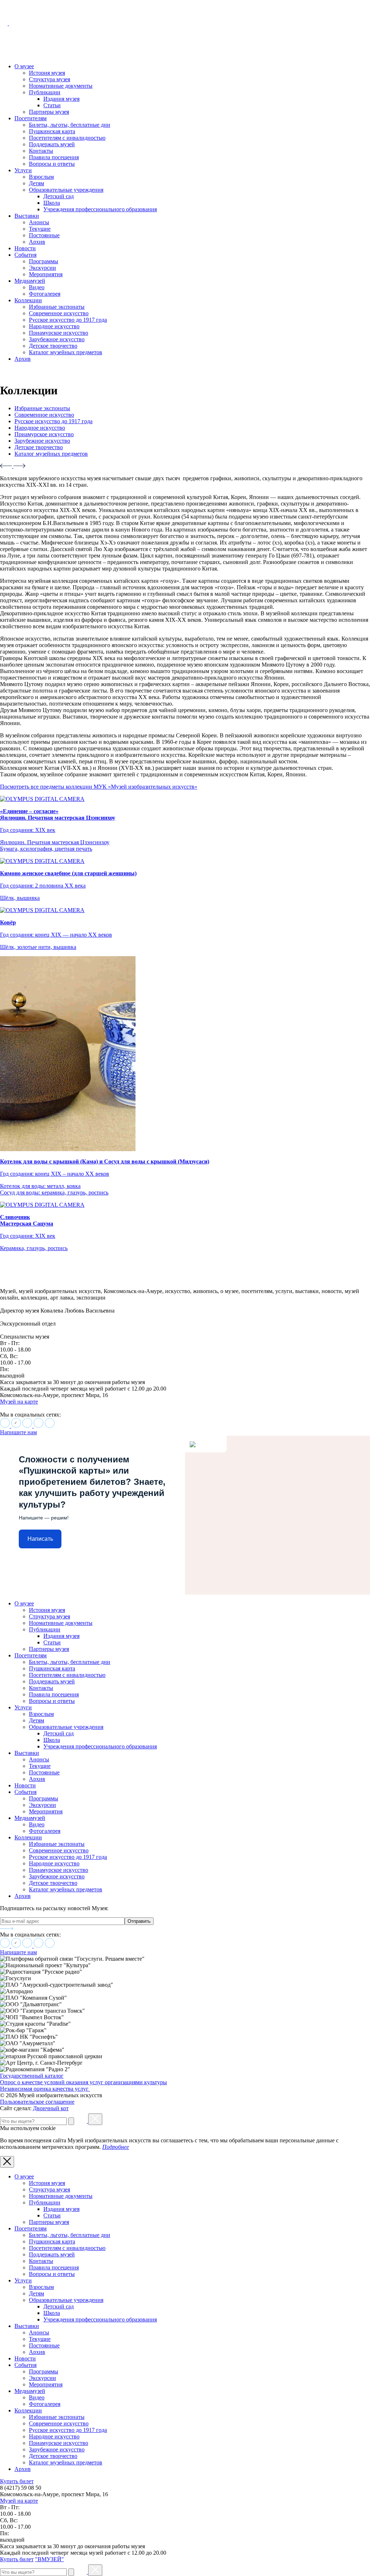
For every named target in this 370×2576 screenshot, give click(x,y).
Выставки (27, 216)
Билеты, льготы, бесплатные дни (70, 125)
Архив (37, 242)
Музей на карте (19, 1402)
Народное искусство (54, 326)
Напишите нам (18, 1432)
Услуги (23, 170)
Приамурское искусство (59, 333)
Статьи (52, 105)
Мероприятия (46, 274)
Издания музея (61, 99)
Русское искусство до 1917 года (68, 320)
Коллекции (28, 300)
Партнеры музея (49, 112)
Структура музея (50, 79)
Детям (36, 183)
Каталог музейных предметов (66, 352)
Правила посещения (54, 157)
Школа (52, 203)
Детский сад (59, 196)
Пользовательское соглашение (37, 2102)
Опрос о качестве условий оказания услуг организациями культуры (83, 2082)
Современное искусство (59, 313)
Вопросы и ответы (52, 164)
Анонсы (39, 222)
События (25, 255)
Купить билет (17, 2481)
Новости (25, 248)
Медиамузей (30, 281)
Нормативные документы (61, 86)
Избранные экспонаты (57, 307)
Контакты (41, 151)
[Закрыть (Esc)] (95, 2119)
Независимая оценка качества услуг (45, 2089)
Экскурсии (42, 268)
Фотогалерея (45, 294)
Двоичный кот (51, 2108)
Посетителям (31, 118)
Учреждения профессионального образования (100, 209)
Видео (37, 287)
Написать (40, 1539)
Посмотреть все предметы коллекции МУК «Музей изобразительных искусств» (99, 787)
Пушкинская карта (52, 131)
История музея (47, 73)
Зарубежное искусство (57, 339)
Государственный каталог (32, 2076)
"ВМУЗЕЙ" (50, 2559)
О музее (24, 66)
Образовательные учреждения (66, 190)
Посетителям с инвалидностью (67, 138)
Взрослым (41, 177)
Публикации (45, 92)
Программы (44, 261)
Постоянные (44, 235)
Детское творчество (53, 346)
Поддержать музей (52, 144)
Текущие (40, 229)
